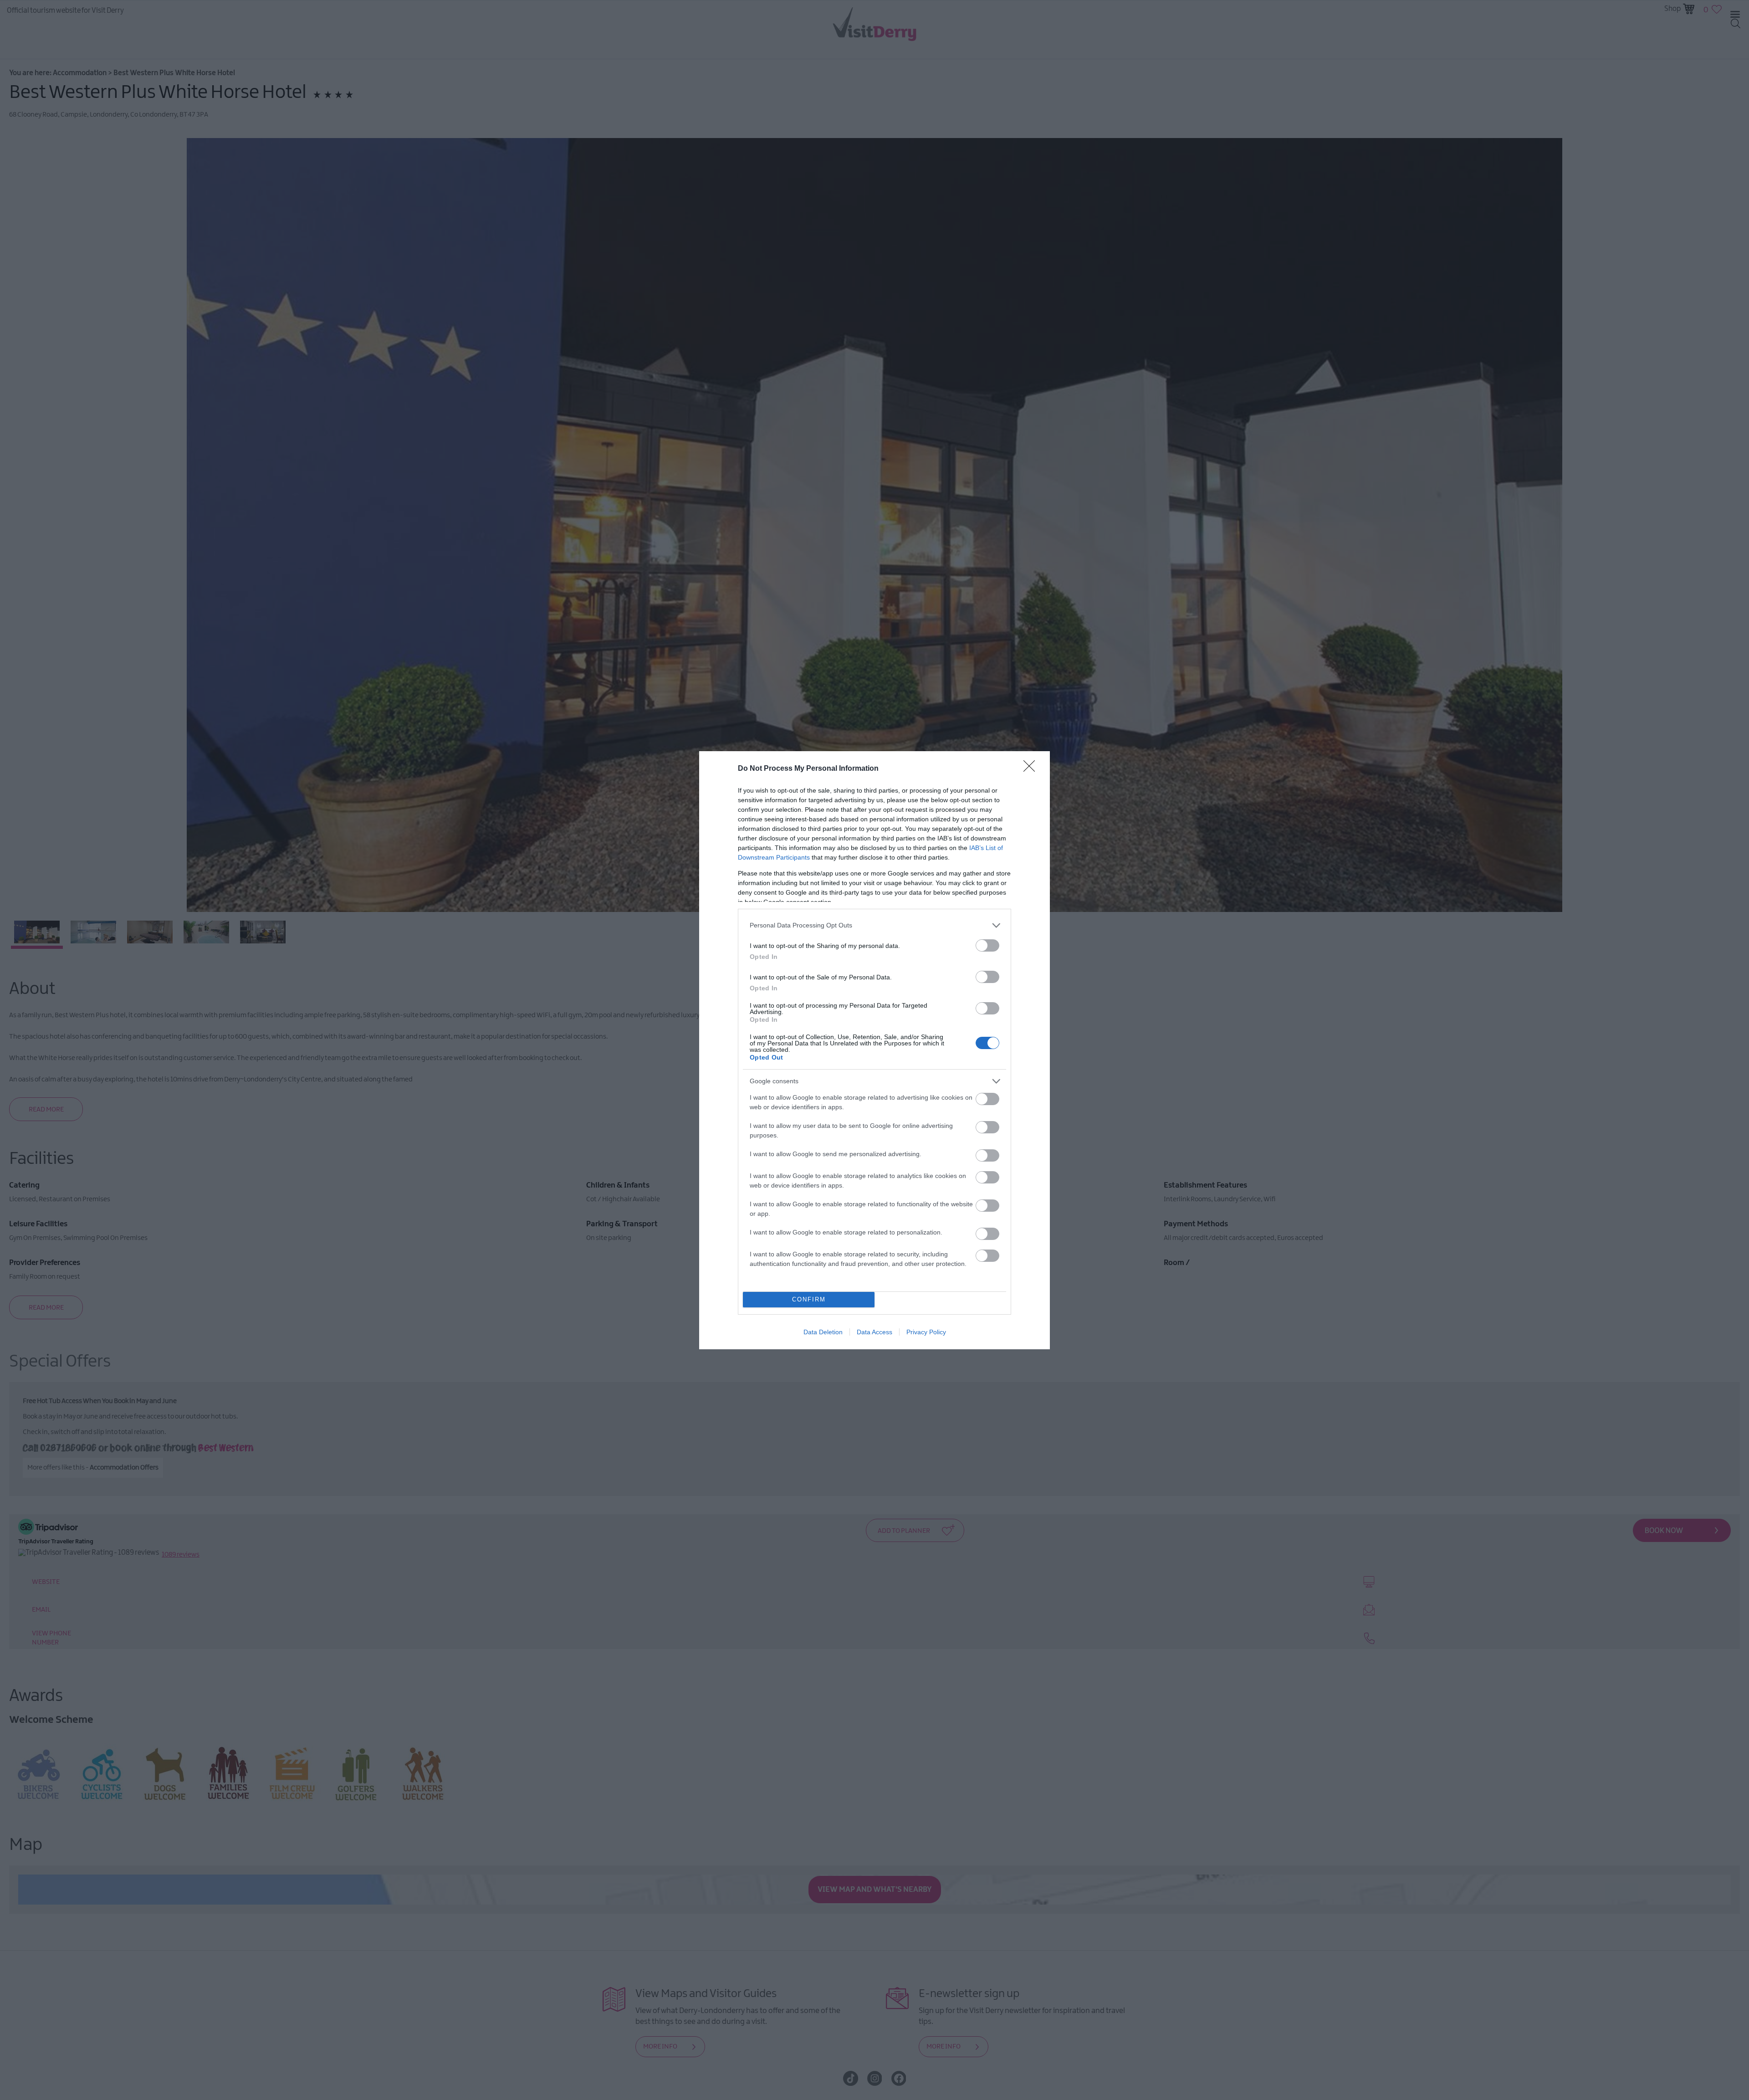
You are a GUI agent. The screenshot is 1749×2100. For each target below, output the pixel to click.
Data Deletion (823, 1332)
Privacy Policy (926, 1332)
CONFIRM (809, 1299)
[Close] (1032, 769)
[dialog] (874, 1050)
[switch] (987, 945)
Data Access (874, 1332)
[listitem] (874, 925)
